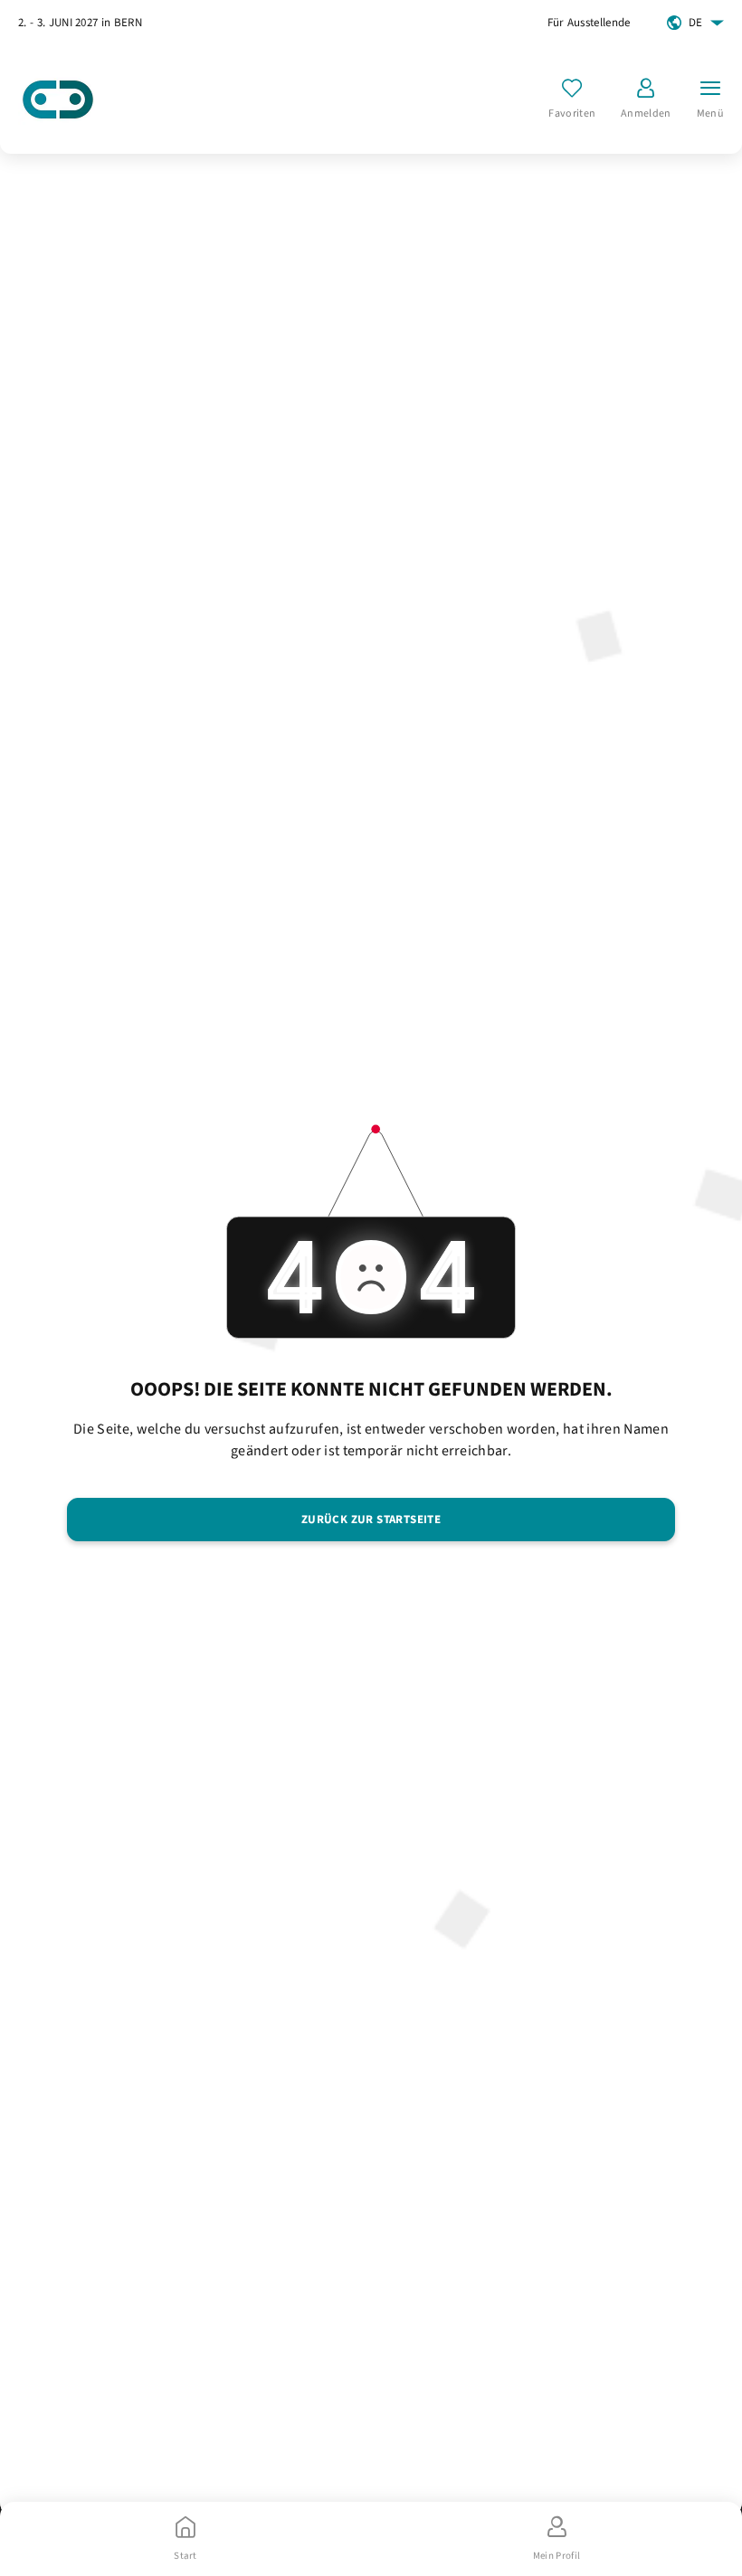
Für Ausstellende (589, 23)
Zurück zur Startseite (371, 1520)
